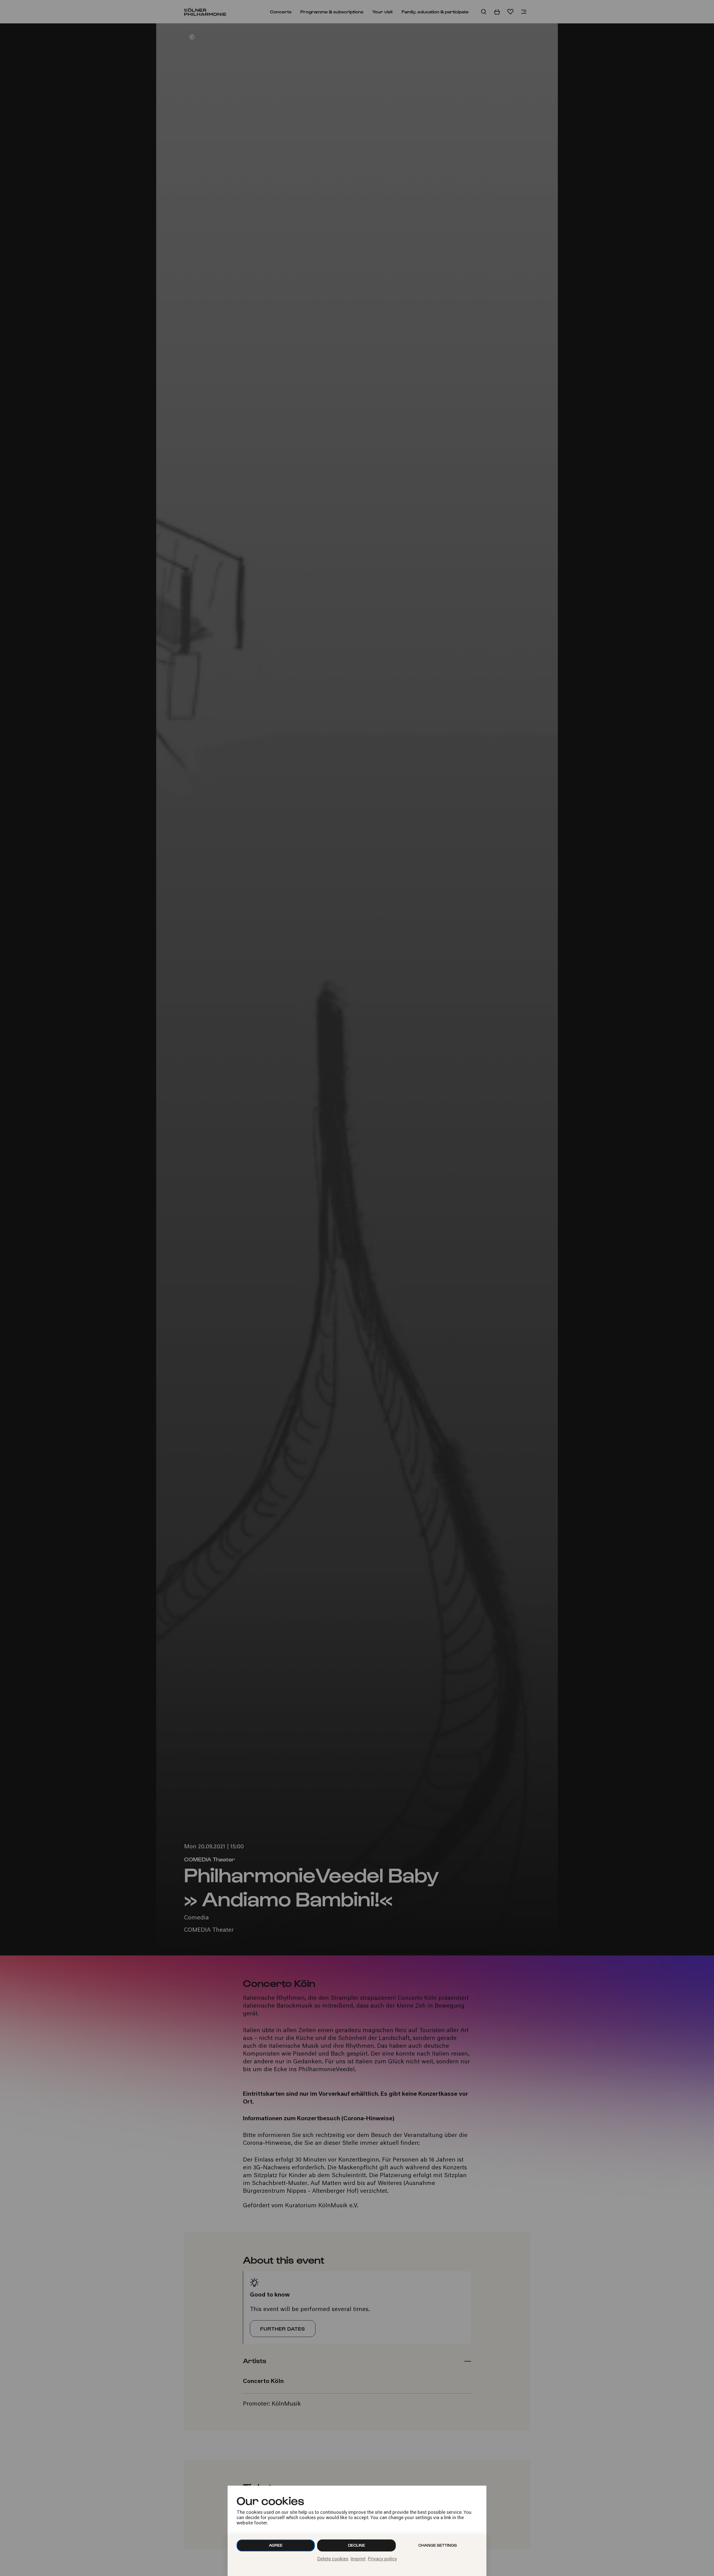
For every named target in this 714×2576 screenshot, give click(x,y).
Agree (276, 2545)
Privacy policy (382, 2559)
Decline (357, 2545)
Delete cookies (333, 2559)
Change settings (438, 2545)
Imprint (358, 2559)
